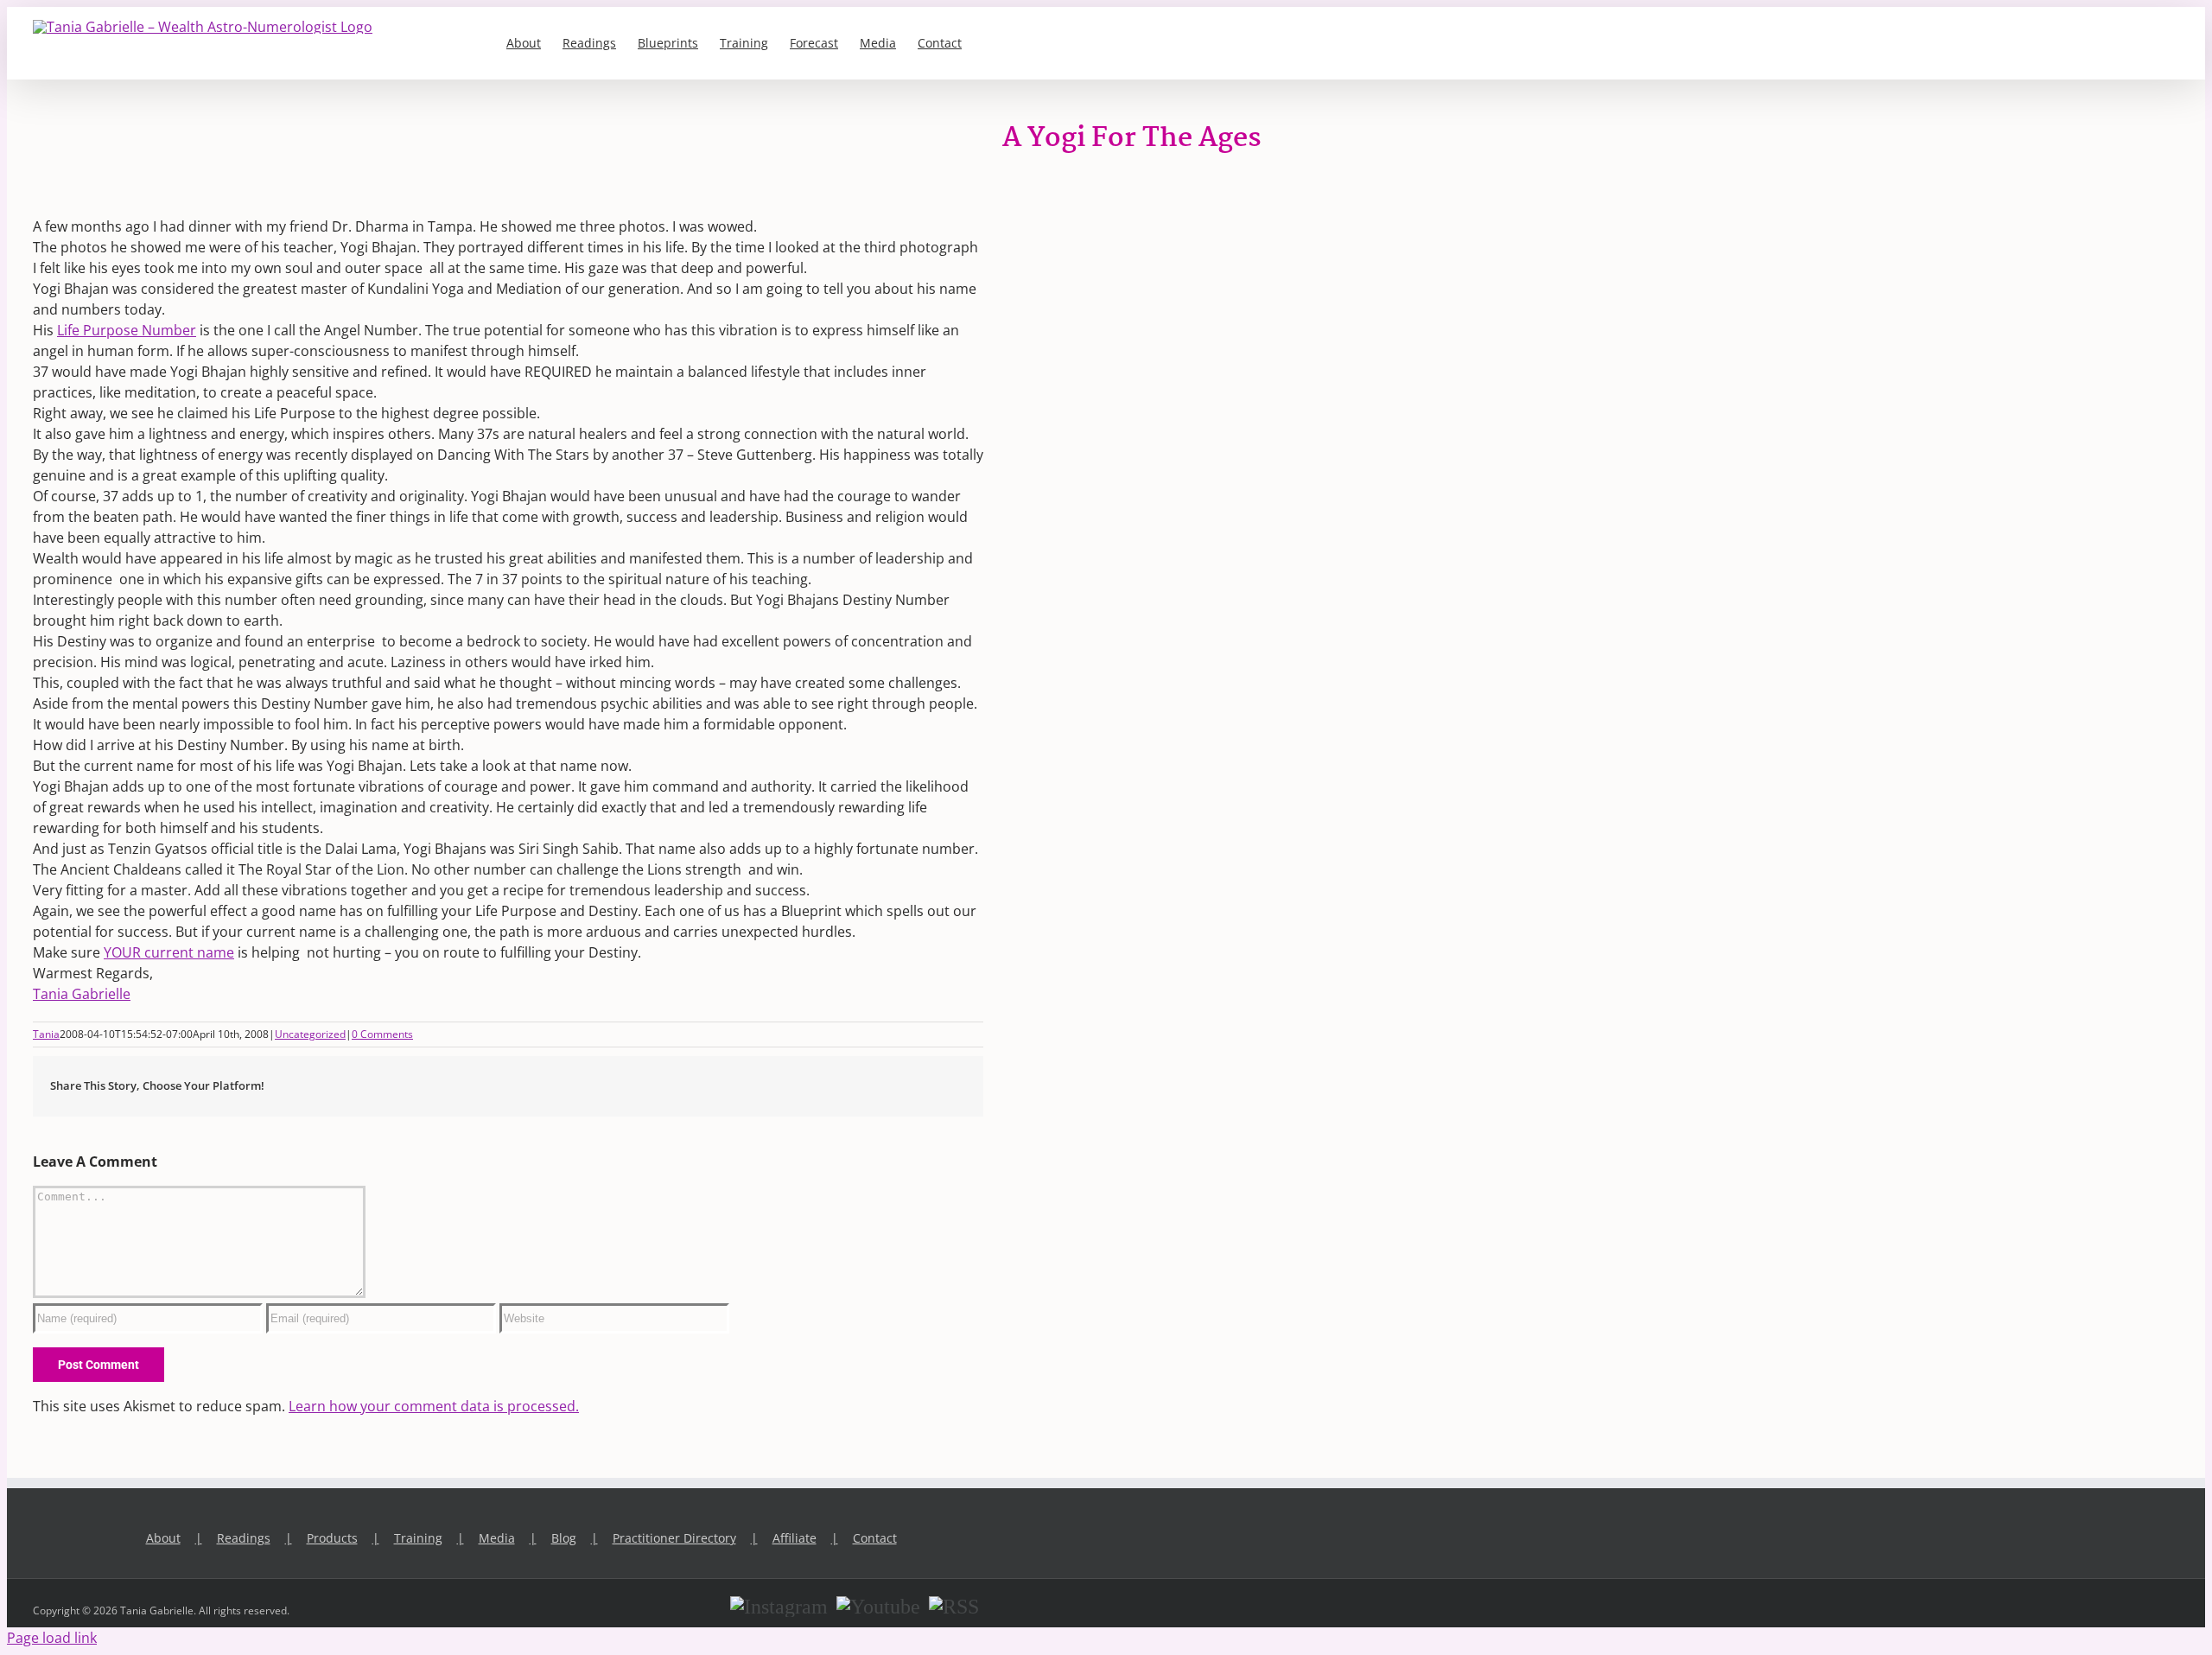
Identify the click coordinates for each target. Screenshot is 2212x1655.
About (163, 1538)
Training (418, 1538)
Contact (875, 1538)
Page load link (52, 1638)
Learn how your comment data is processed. (434, 1406)
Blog (564, 1538)
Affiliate (795, 1538)
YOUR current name (169, 952)
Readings (244, 1538)
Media (497, 1538)
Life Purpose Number (127, 330)
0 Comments (382, 1034)
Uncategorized (310, 1034)
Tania (46, 1034)
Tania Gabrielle (82, 994)
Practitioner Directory (674, 1538)
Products (332, 1538)
